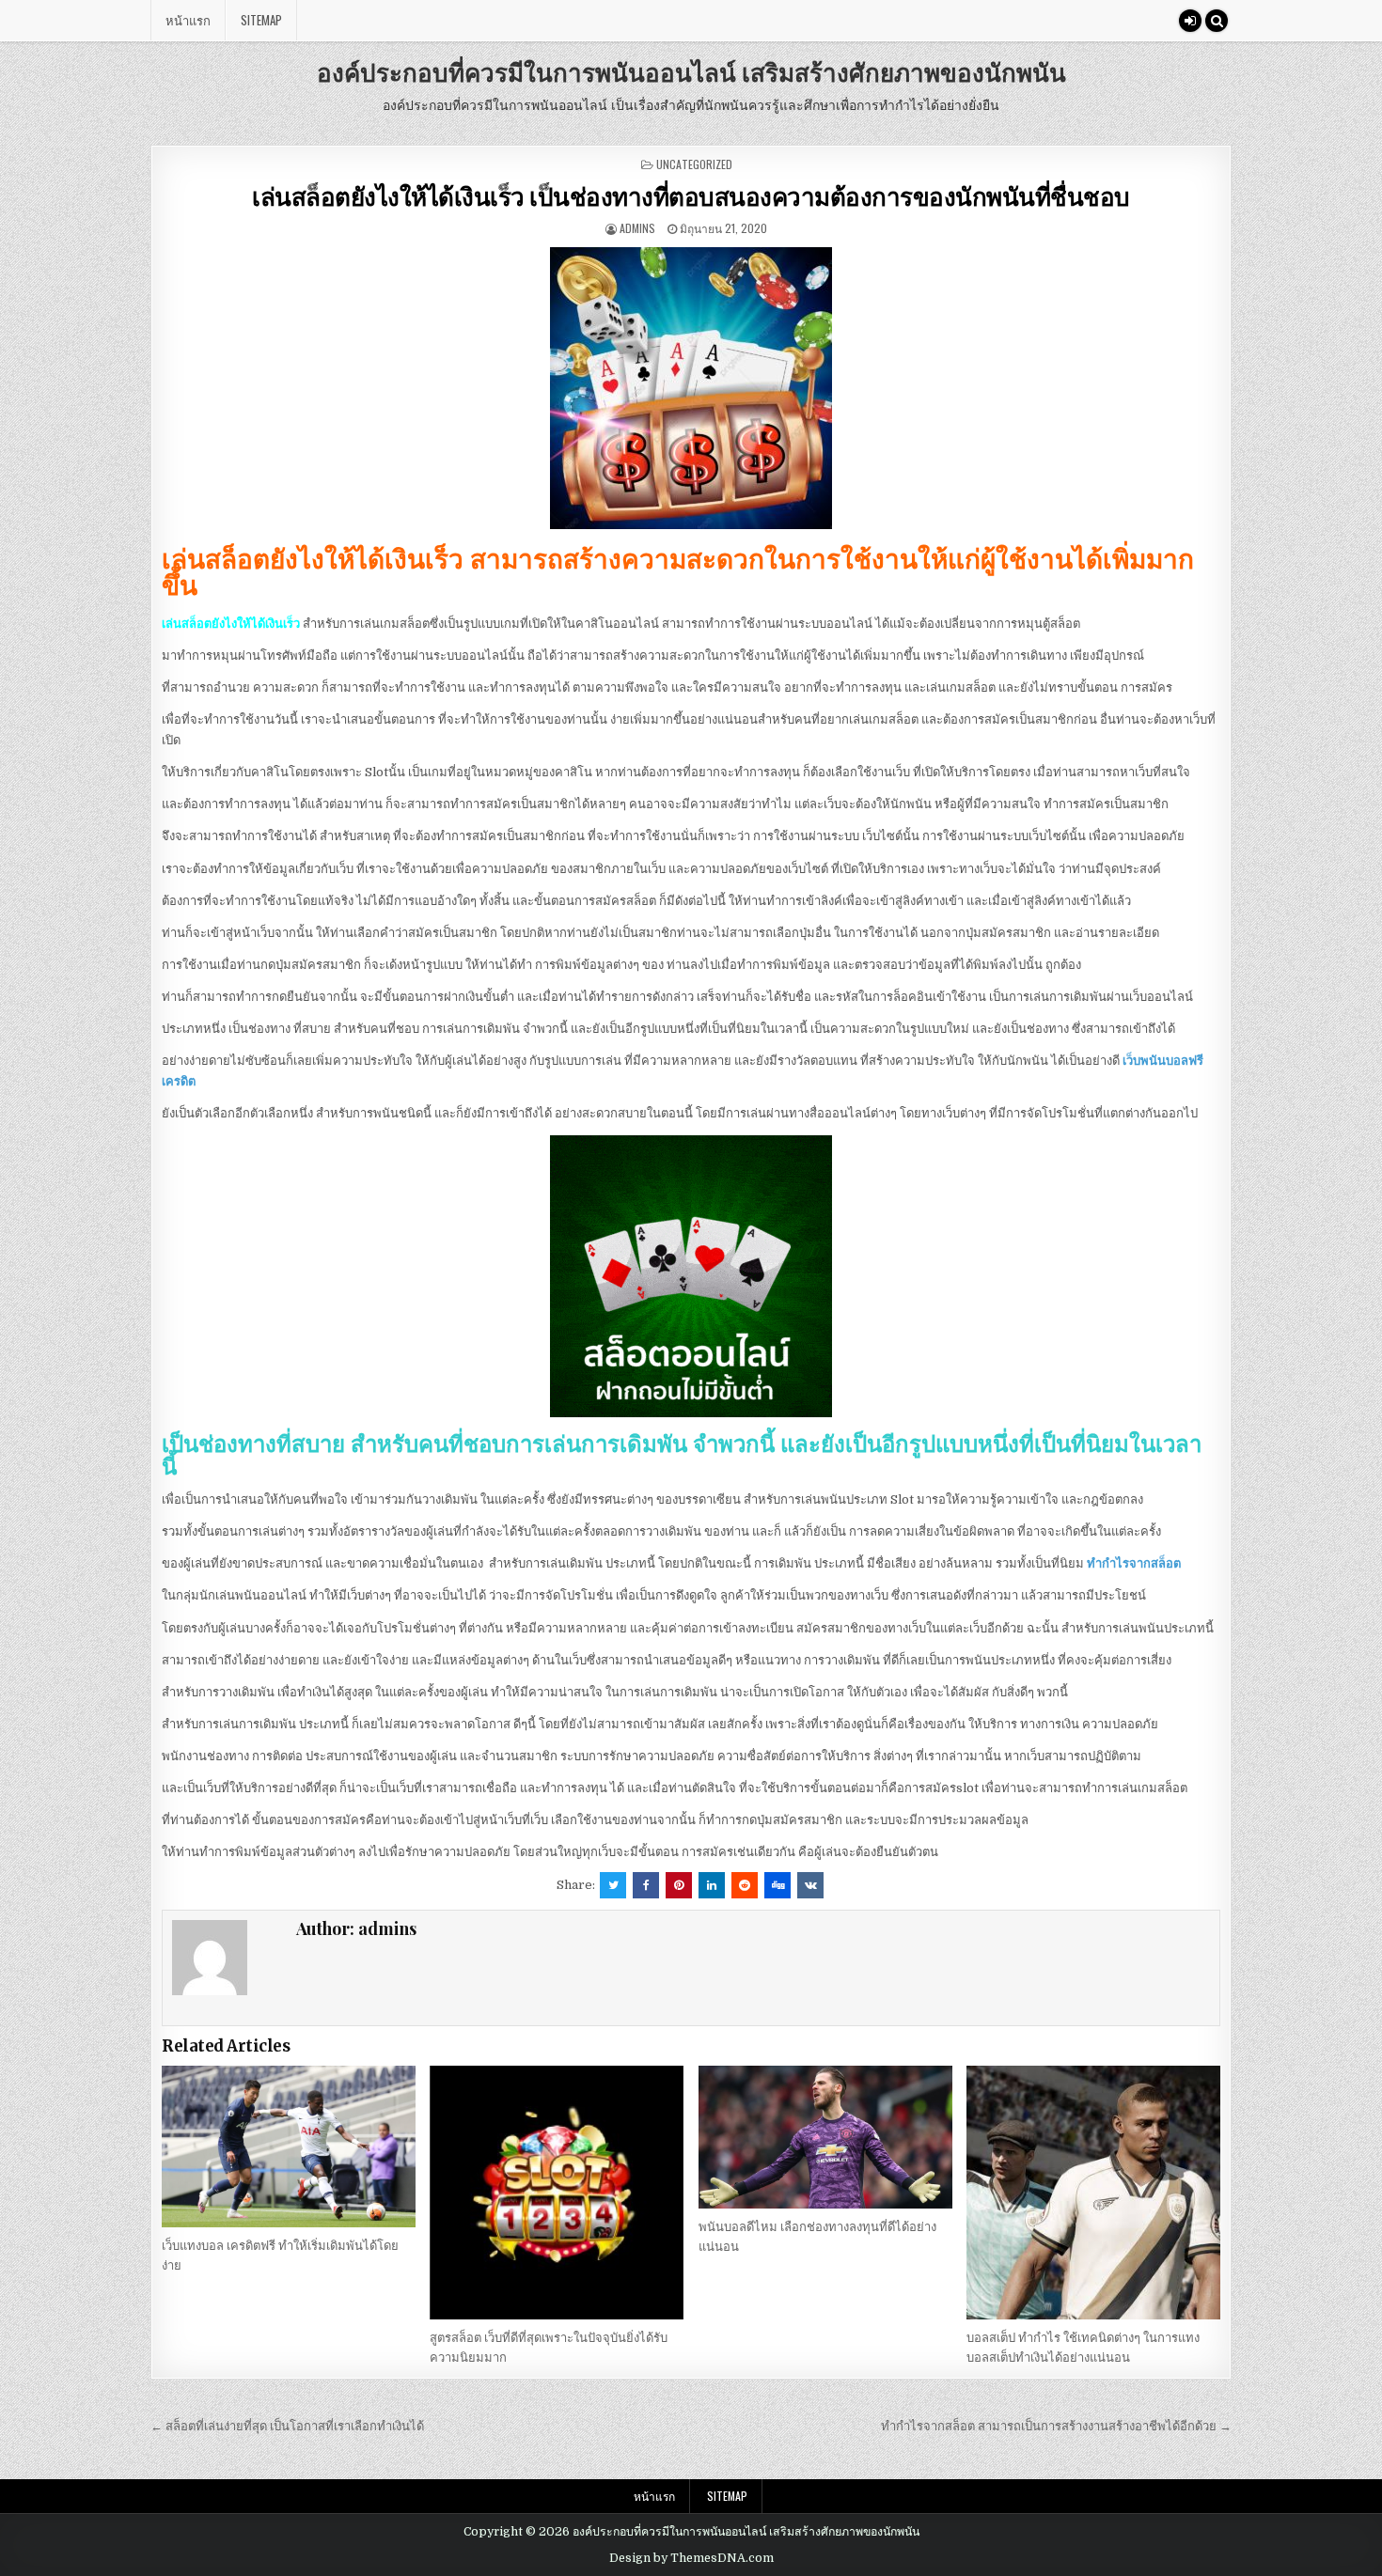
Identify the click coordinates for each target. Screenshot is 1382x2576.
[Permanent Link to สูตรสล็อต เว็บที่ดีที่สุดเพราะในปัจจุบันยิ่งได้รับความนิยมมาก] (557, 2193)
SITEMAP (261, 20)
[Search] (1217, 21)
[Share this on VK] (810, 1885)
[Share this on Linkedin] (712, 1885)
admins (637, 228)
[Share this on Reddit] (745, 1885)
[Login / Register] (1190, 21)
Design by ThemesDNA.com (691, 2558)
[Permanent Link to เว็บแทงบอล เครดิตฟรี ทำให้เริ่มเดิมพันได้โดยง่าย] (289, 2147)
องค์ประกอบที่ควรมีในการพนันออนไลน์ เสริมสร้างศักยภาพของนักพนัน (691, 72)
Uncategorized (694, 164)
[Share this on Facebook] (646, 1885)
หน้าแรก (188, 20)
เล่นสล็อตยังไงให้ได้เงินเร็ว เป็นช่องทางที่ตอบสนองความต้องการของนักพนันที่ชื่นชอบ (691, 196)
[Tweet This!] (613, 1885)
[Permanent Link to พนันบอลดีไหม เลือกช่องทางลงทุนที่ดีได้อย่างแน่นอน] (825, 2137)
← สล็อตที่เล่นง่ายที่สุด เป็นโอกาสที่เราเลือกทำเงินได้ (287, 2426)
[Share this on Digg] (777, 1885)
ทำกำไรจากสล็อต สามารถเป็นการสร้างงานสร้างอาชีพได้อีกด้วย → (1056, 2426)
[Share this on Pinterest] (679, 1885)
